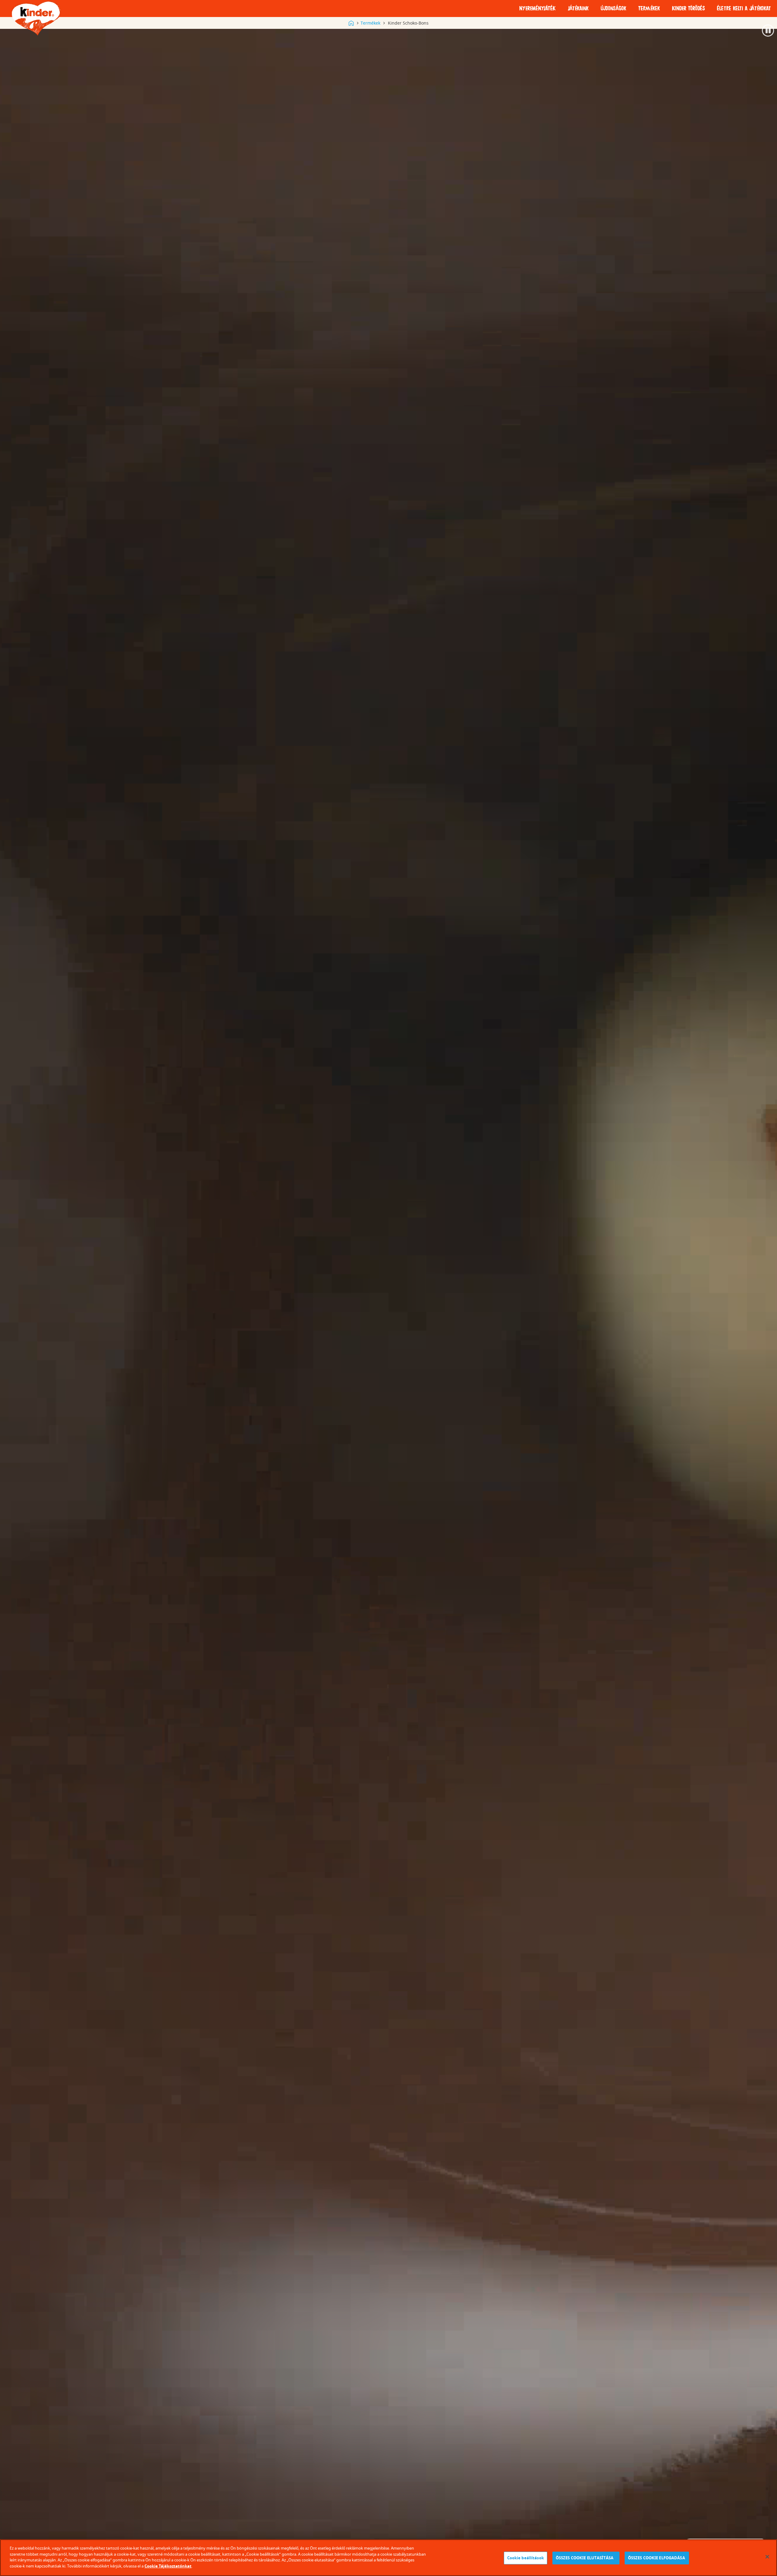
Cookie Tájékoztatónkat (168, 2566)
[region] (388, 2558)
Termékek (370, 23)
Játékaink (578, 9)
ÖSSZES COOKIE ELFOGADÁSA (657, 2558)
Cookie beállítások (526, 2558)
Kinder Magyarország (351, 23)
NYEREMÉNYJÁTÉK (538, 9)
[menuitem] (538, 9)
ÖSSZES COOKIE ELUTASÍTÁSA (586, 2558)
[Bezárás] (767, 2557)
